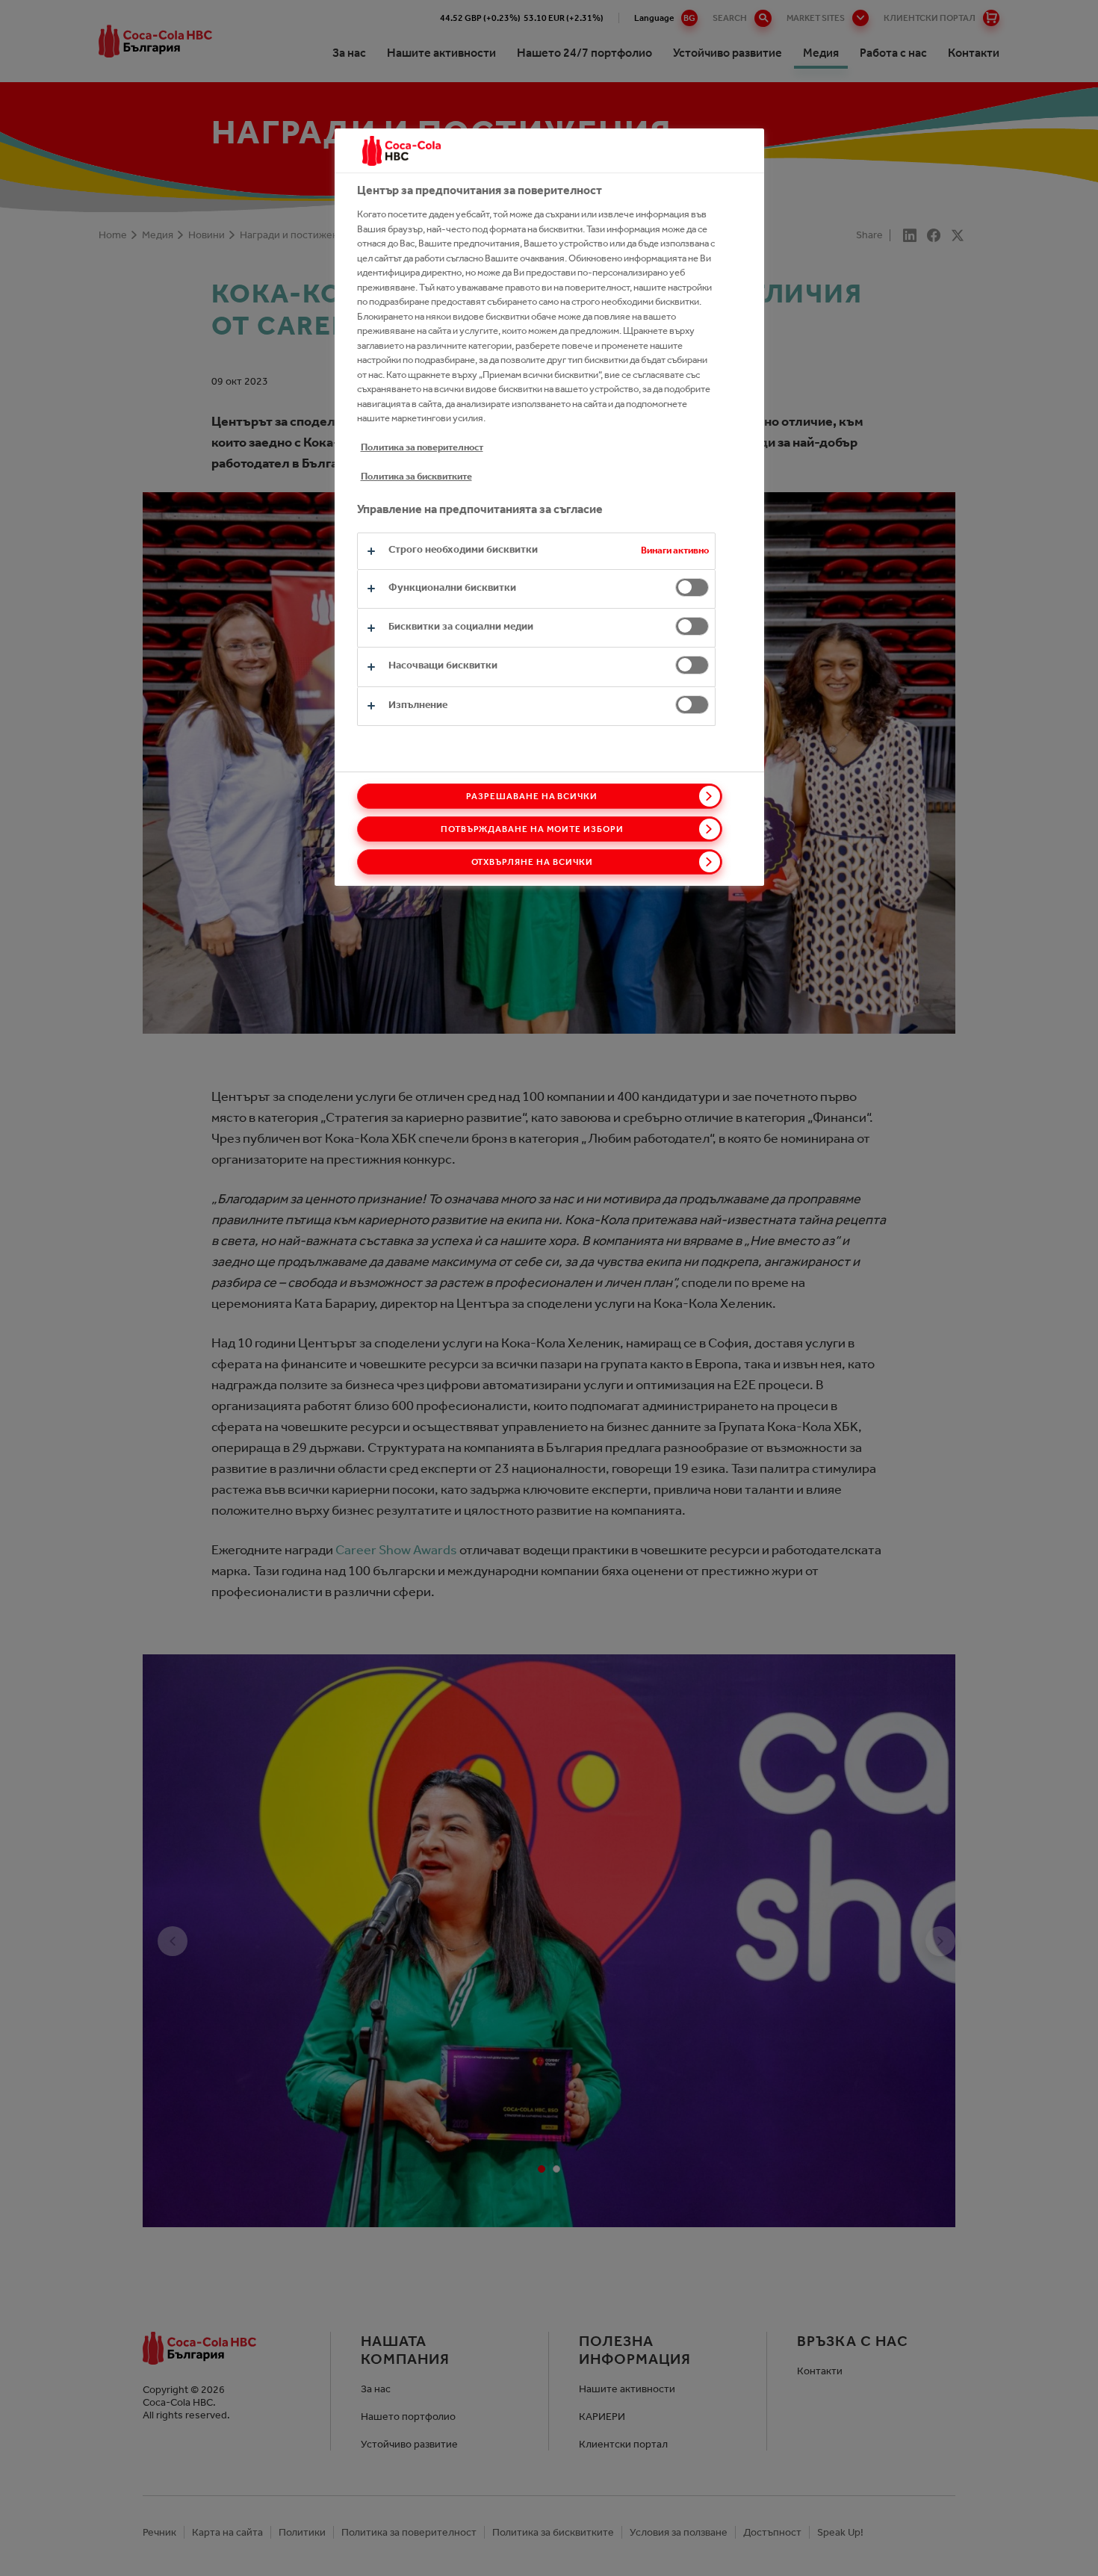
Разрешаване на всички (532, 796)
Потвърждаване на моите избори (532, 829)
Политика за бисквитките (416, 476)
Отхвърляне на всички (532, 862)
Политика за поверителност (422, 447)
